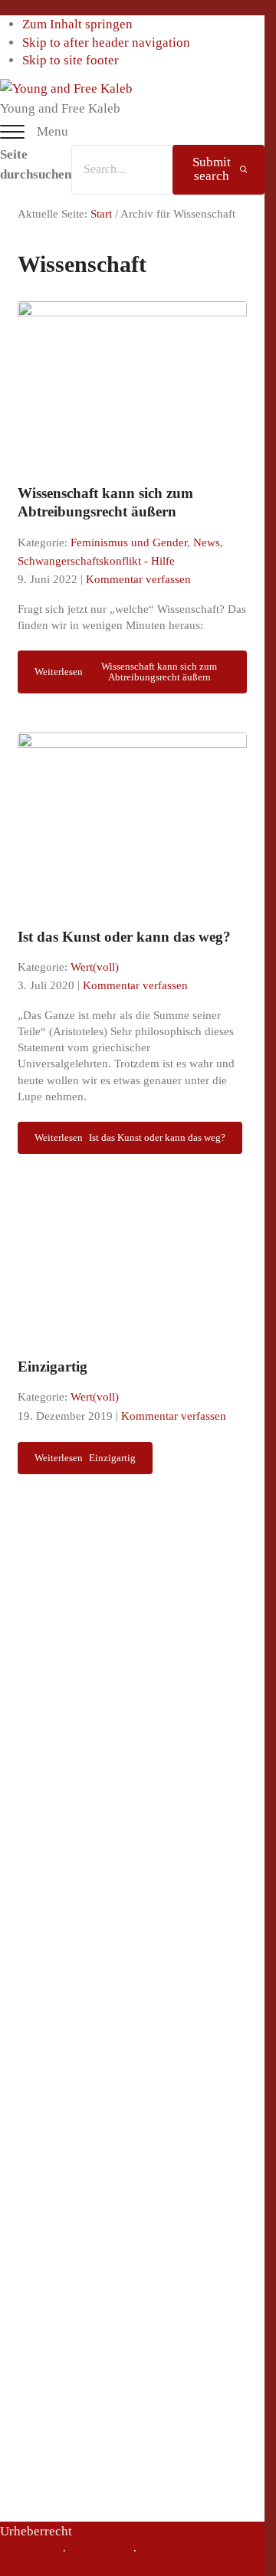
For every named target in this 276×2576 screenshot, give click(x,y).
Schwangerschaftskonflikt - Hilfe (96, 561)
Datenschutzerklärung (200, 2551)
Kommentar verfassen (138, 579)
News (207, 542)
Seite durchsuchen (36, 165)
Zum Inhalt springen (77, 24)
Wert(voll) (95, 967)
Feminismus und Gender (129, 542)
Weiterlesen (126, 672)
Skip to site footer (71, 60)
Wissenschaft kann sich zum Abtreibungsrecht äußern (105, 502)
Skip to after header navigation (106, 43)
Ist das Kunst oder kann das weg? (124, 937)
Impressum (100, 2551)
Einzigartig (53, 1367)
